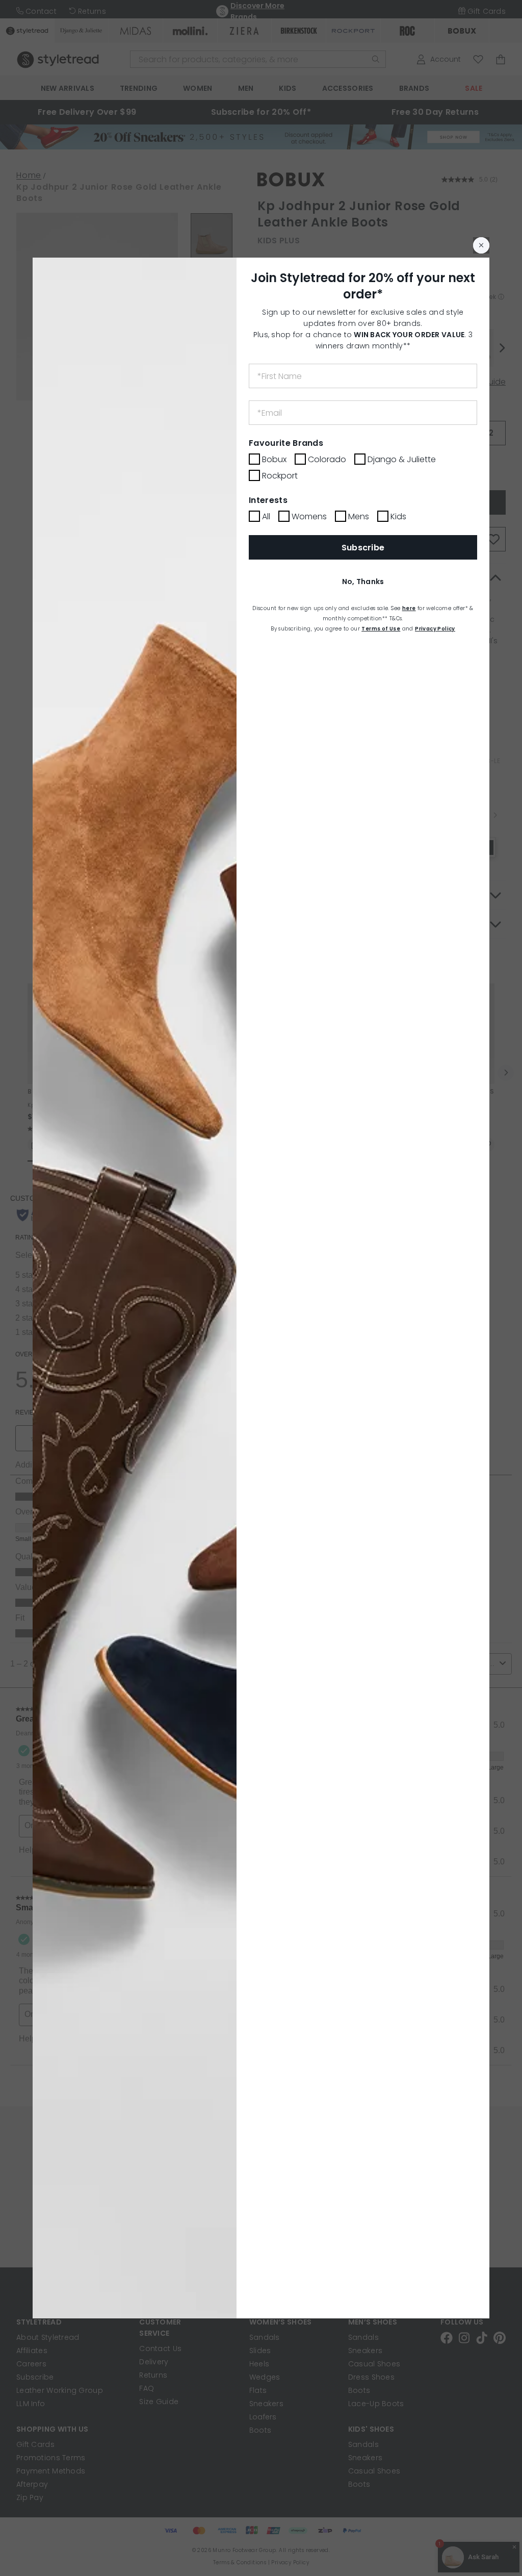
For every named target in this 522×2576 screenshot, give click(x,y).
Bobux (274, 459)
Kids (398, 516)
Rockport (280, 476)
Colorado (327, 459)
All (266, 516)
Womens (309, 516)
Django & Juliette (402, 459)
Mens (359, 516)
